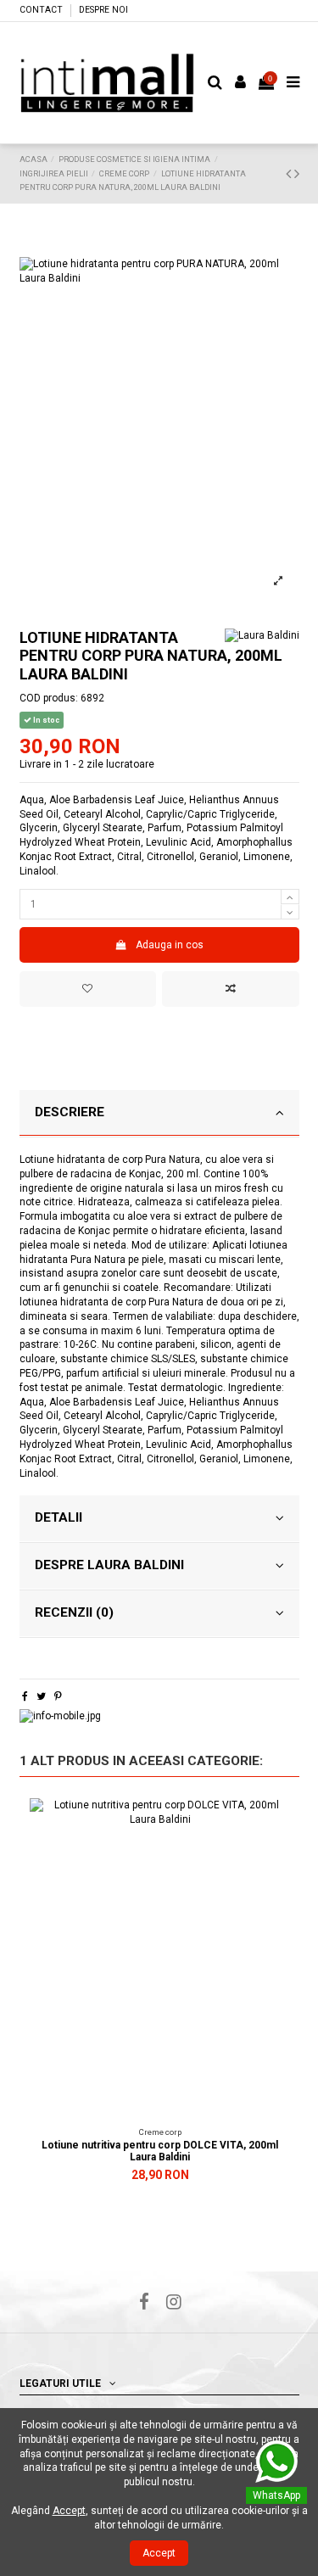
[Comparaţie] (278, 1849)
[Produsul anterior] (290, 173)
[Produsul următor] (297, 173)
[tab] (159, 1114)
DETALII (59, 1517)
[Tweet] (41, 1696)
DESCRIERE (70, 1112)
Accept (159, 2553)
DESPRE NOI (103, 10)
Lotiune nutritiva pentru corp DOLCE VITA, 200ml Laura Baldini (160, 2151)
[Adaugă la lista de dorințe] (88, 989)
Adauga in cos (170, 945)
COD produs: (49, 698)
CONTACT (42, 10)
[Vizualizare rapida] (278, 1877)
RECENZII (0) (74, 1612)
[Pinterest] (58, 1696)
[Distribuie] (25, 1696)
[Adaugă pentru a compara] (230, 989)
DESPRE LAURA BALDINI (109, 1565)
